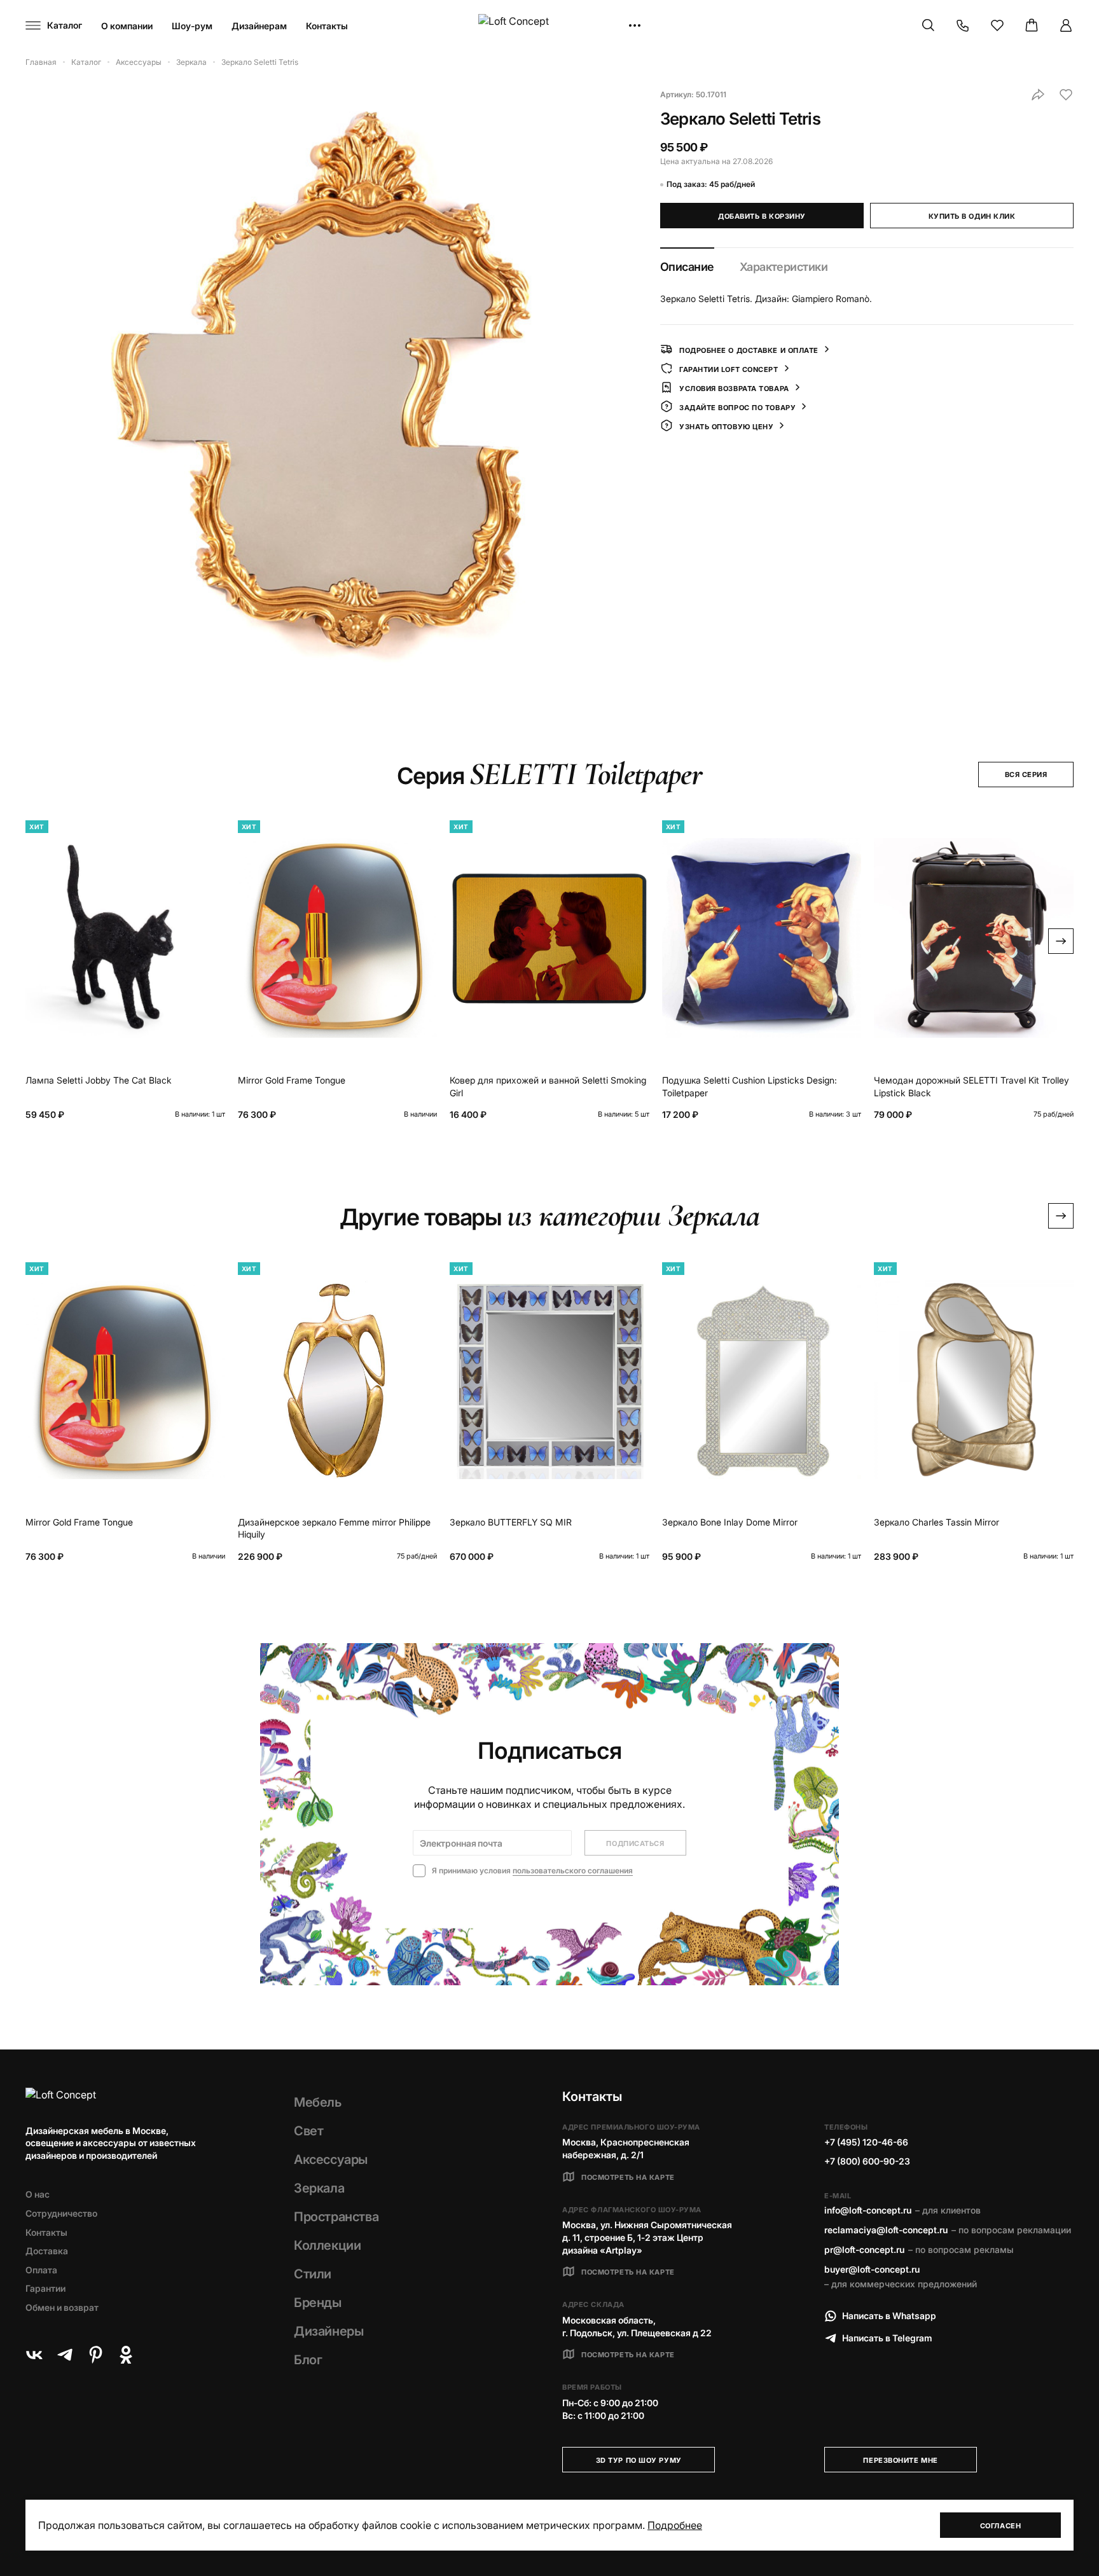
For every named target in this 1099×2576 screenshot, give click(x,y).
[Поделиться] (1038, 95)
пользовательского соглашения (573, 1870)
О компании (127, 26)
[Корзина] (1032, 25)
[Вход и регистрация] (1066, 25)
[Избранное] (997, 25)
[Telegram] (65, 2355)
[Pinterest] (95, 2355)
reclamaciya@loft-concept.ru (886, 2230)
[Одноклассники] (126, 2355)
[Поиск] (929, 25)
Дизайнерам (259, 26)
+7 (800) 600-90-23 (867, 2161)
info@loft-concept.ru (868, 2210)
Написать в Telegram (887, 2338)
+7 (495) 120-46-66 (866, 2142)
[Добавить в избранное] (1066, 95)
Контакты (327, 26)
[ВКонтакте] (34, 2355)
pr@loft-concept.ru (864, 2249)
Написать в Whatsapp (889, 2316)
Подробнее (675, 2525)
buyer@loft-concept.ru (872, 2269)
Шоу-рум (192, 26)
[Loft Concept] (549, 26)
